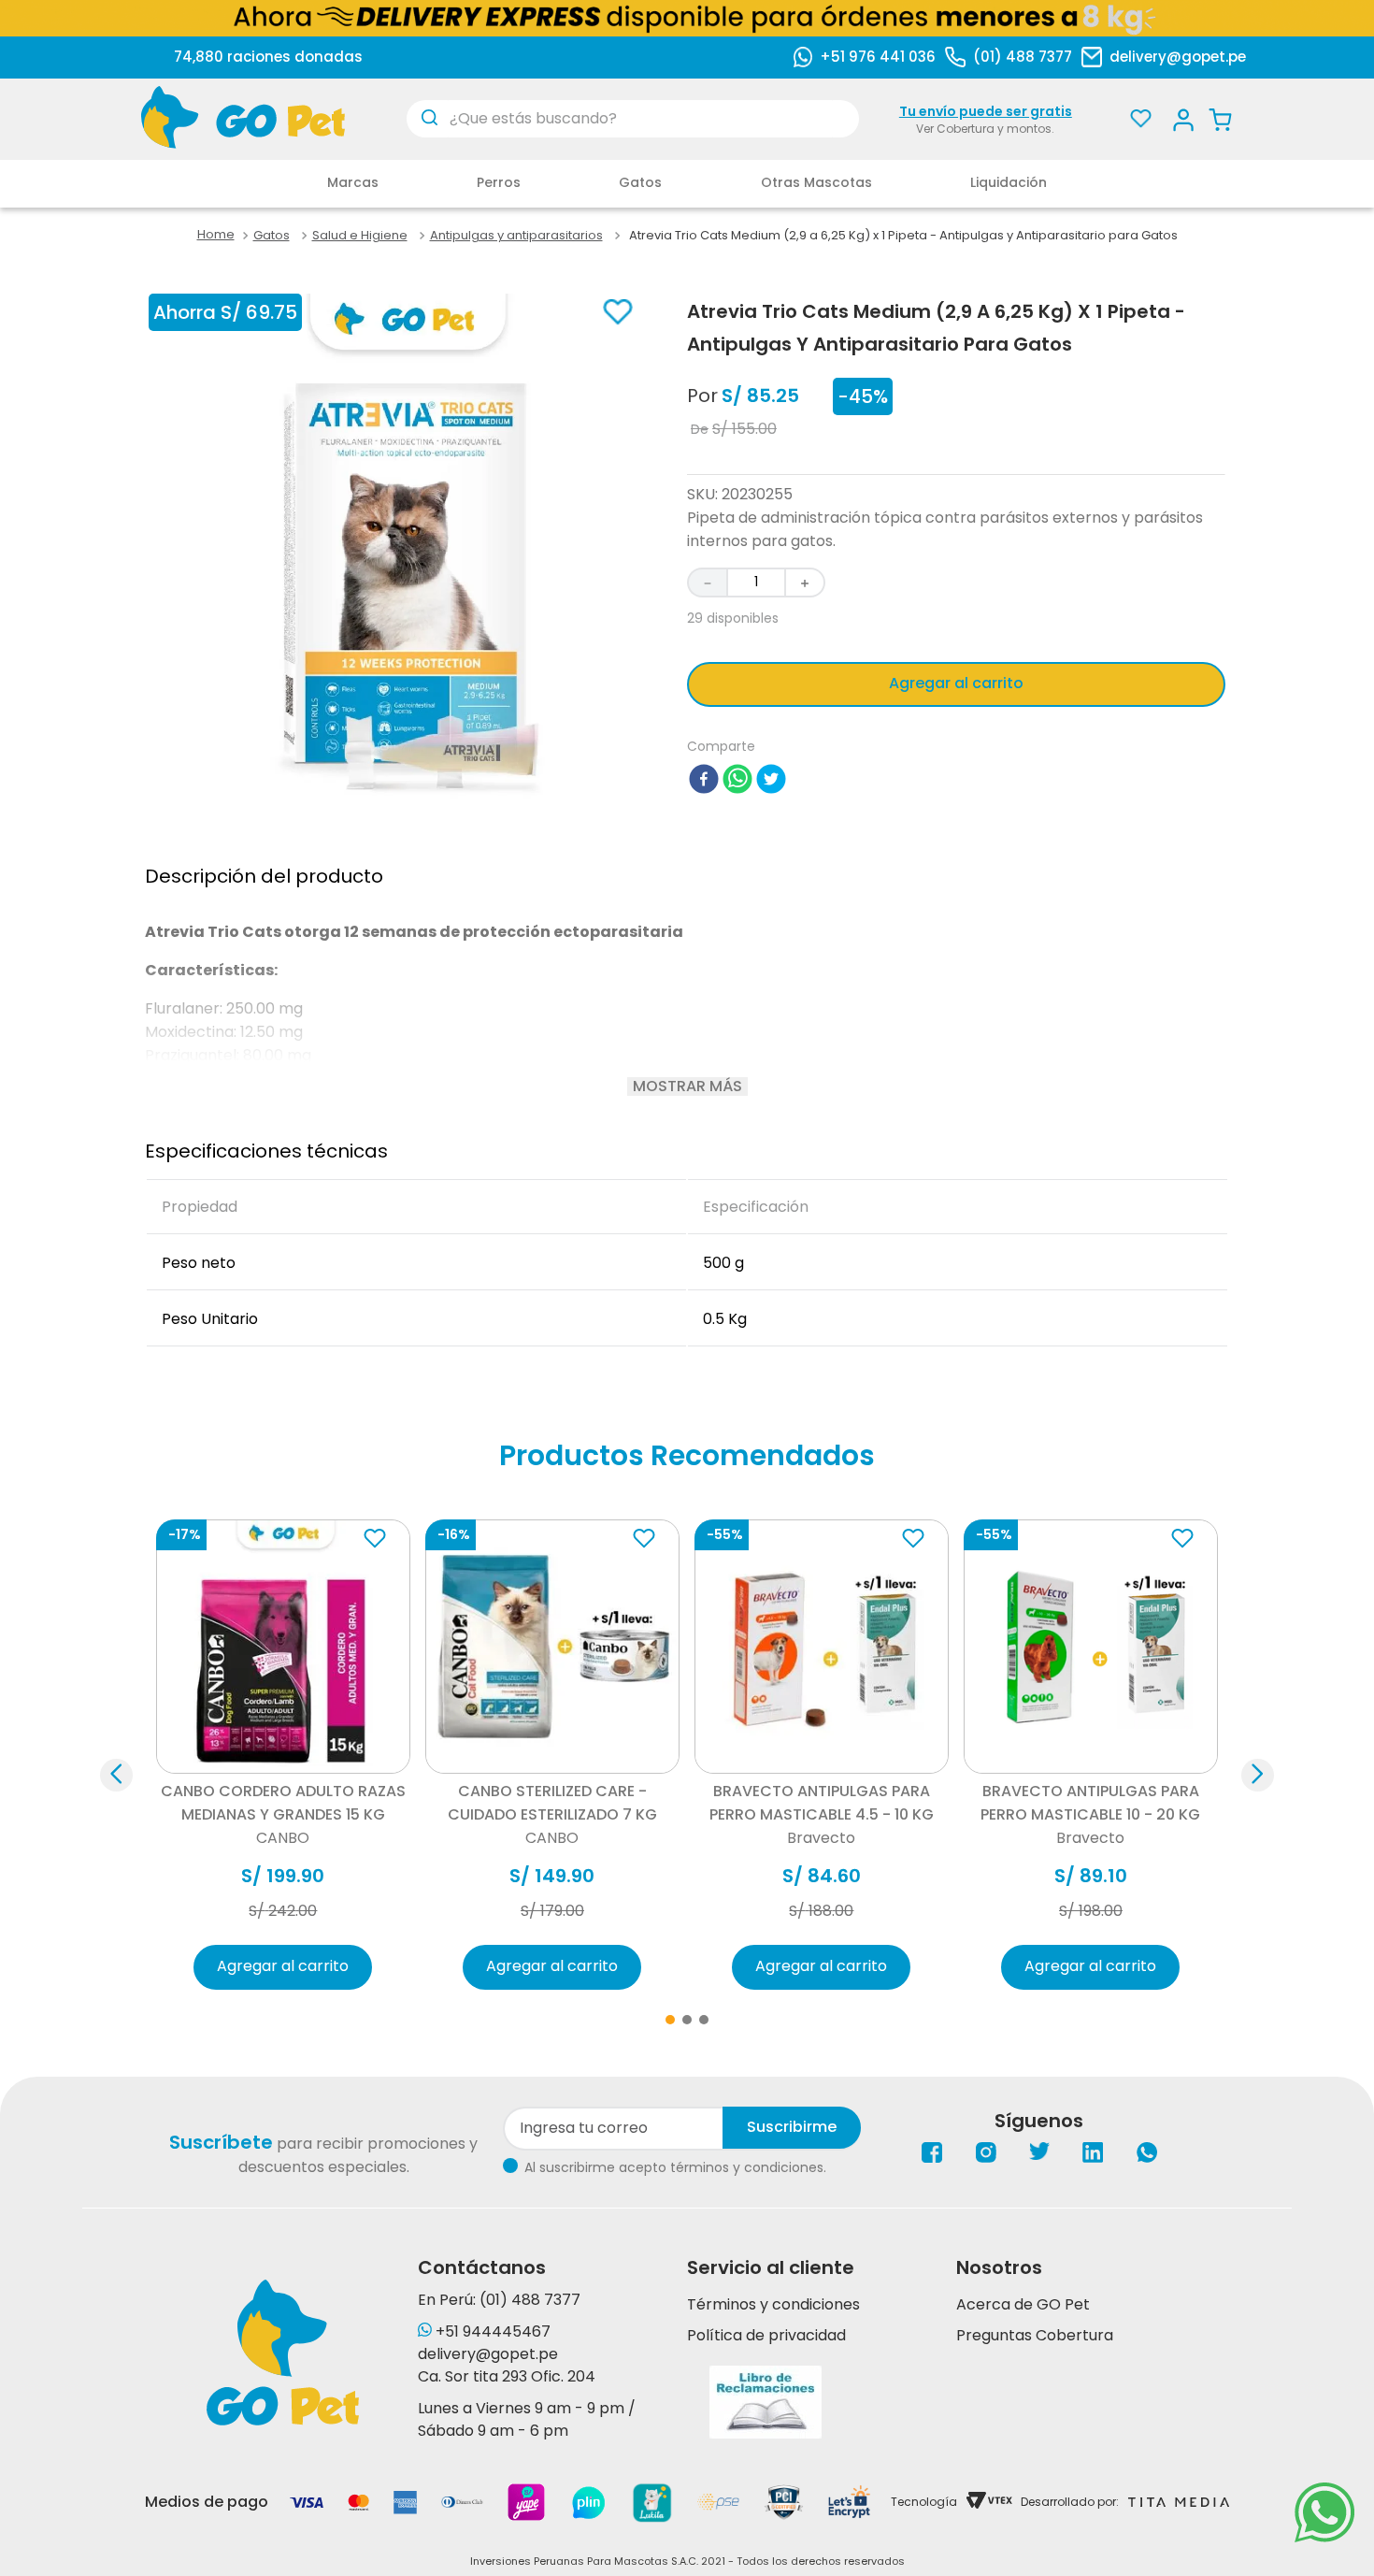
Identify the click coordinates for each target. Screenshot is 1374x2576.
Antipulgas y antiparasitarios (516, 236)
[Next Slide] (1258, 1775)
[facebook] (704, 782)
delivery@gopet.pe (1178, 57)
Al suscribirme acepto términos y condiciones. (675, 2167)
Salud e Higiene (360, 236)
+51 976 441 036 (878, 57)
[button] (283, 1753)
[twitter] (771, 782)
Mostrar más (687, 1087)
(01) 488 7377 (1023, 57)
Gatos (272, 236)
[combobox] (633, 119)
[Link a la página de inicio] (216, 235)
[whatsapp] (737, 782)
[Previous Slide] (116, 1775)
